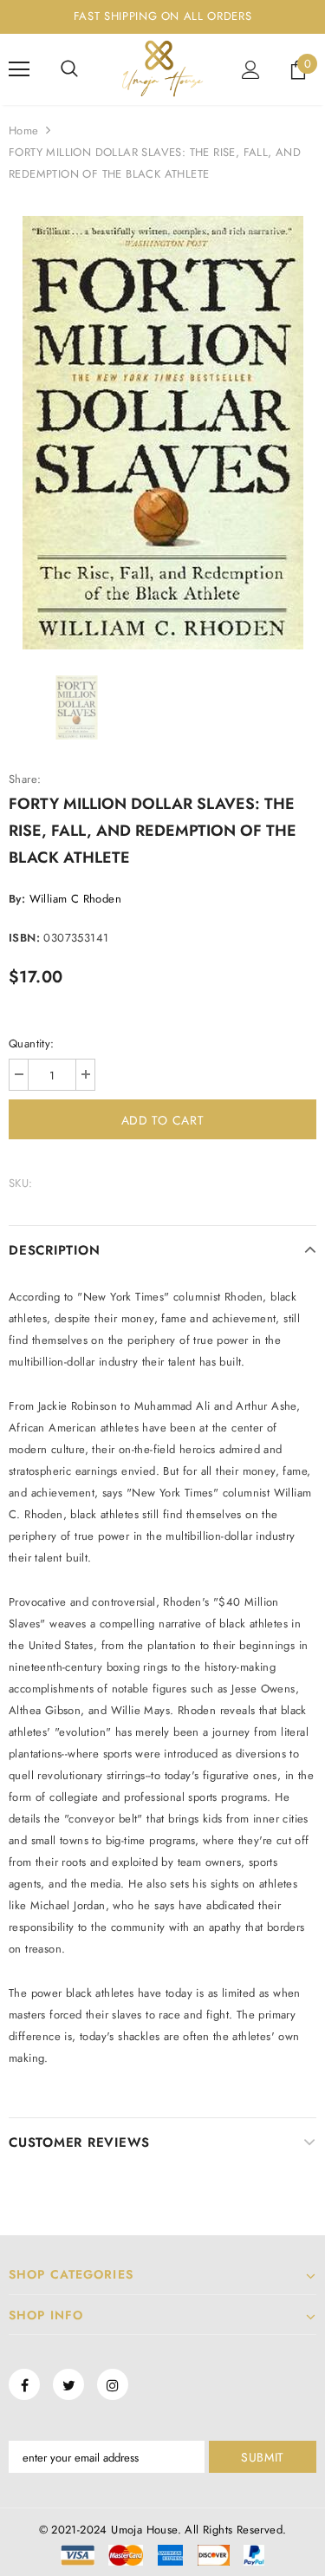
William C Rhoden (75, 899)
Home (24, 130)
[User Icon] (251, 70)
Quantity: (32, 1043)
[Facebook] (24, 2384)
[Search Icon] (69, 69)
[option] (162, 433)
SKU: (21, 1183)
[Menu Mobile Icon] (19, 69)
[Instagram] (113, 2384)
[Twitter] (68, 2384)
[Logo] (162, 68)
